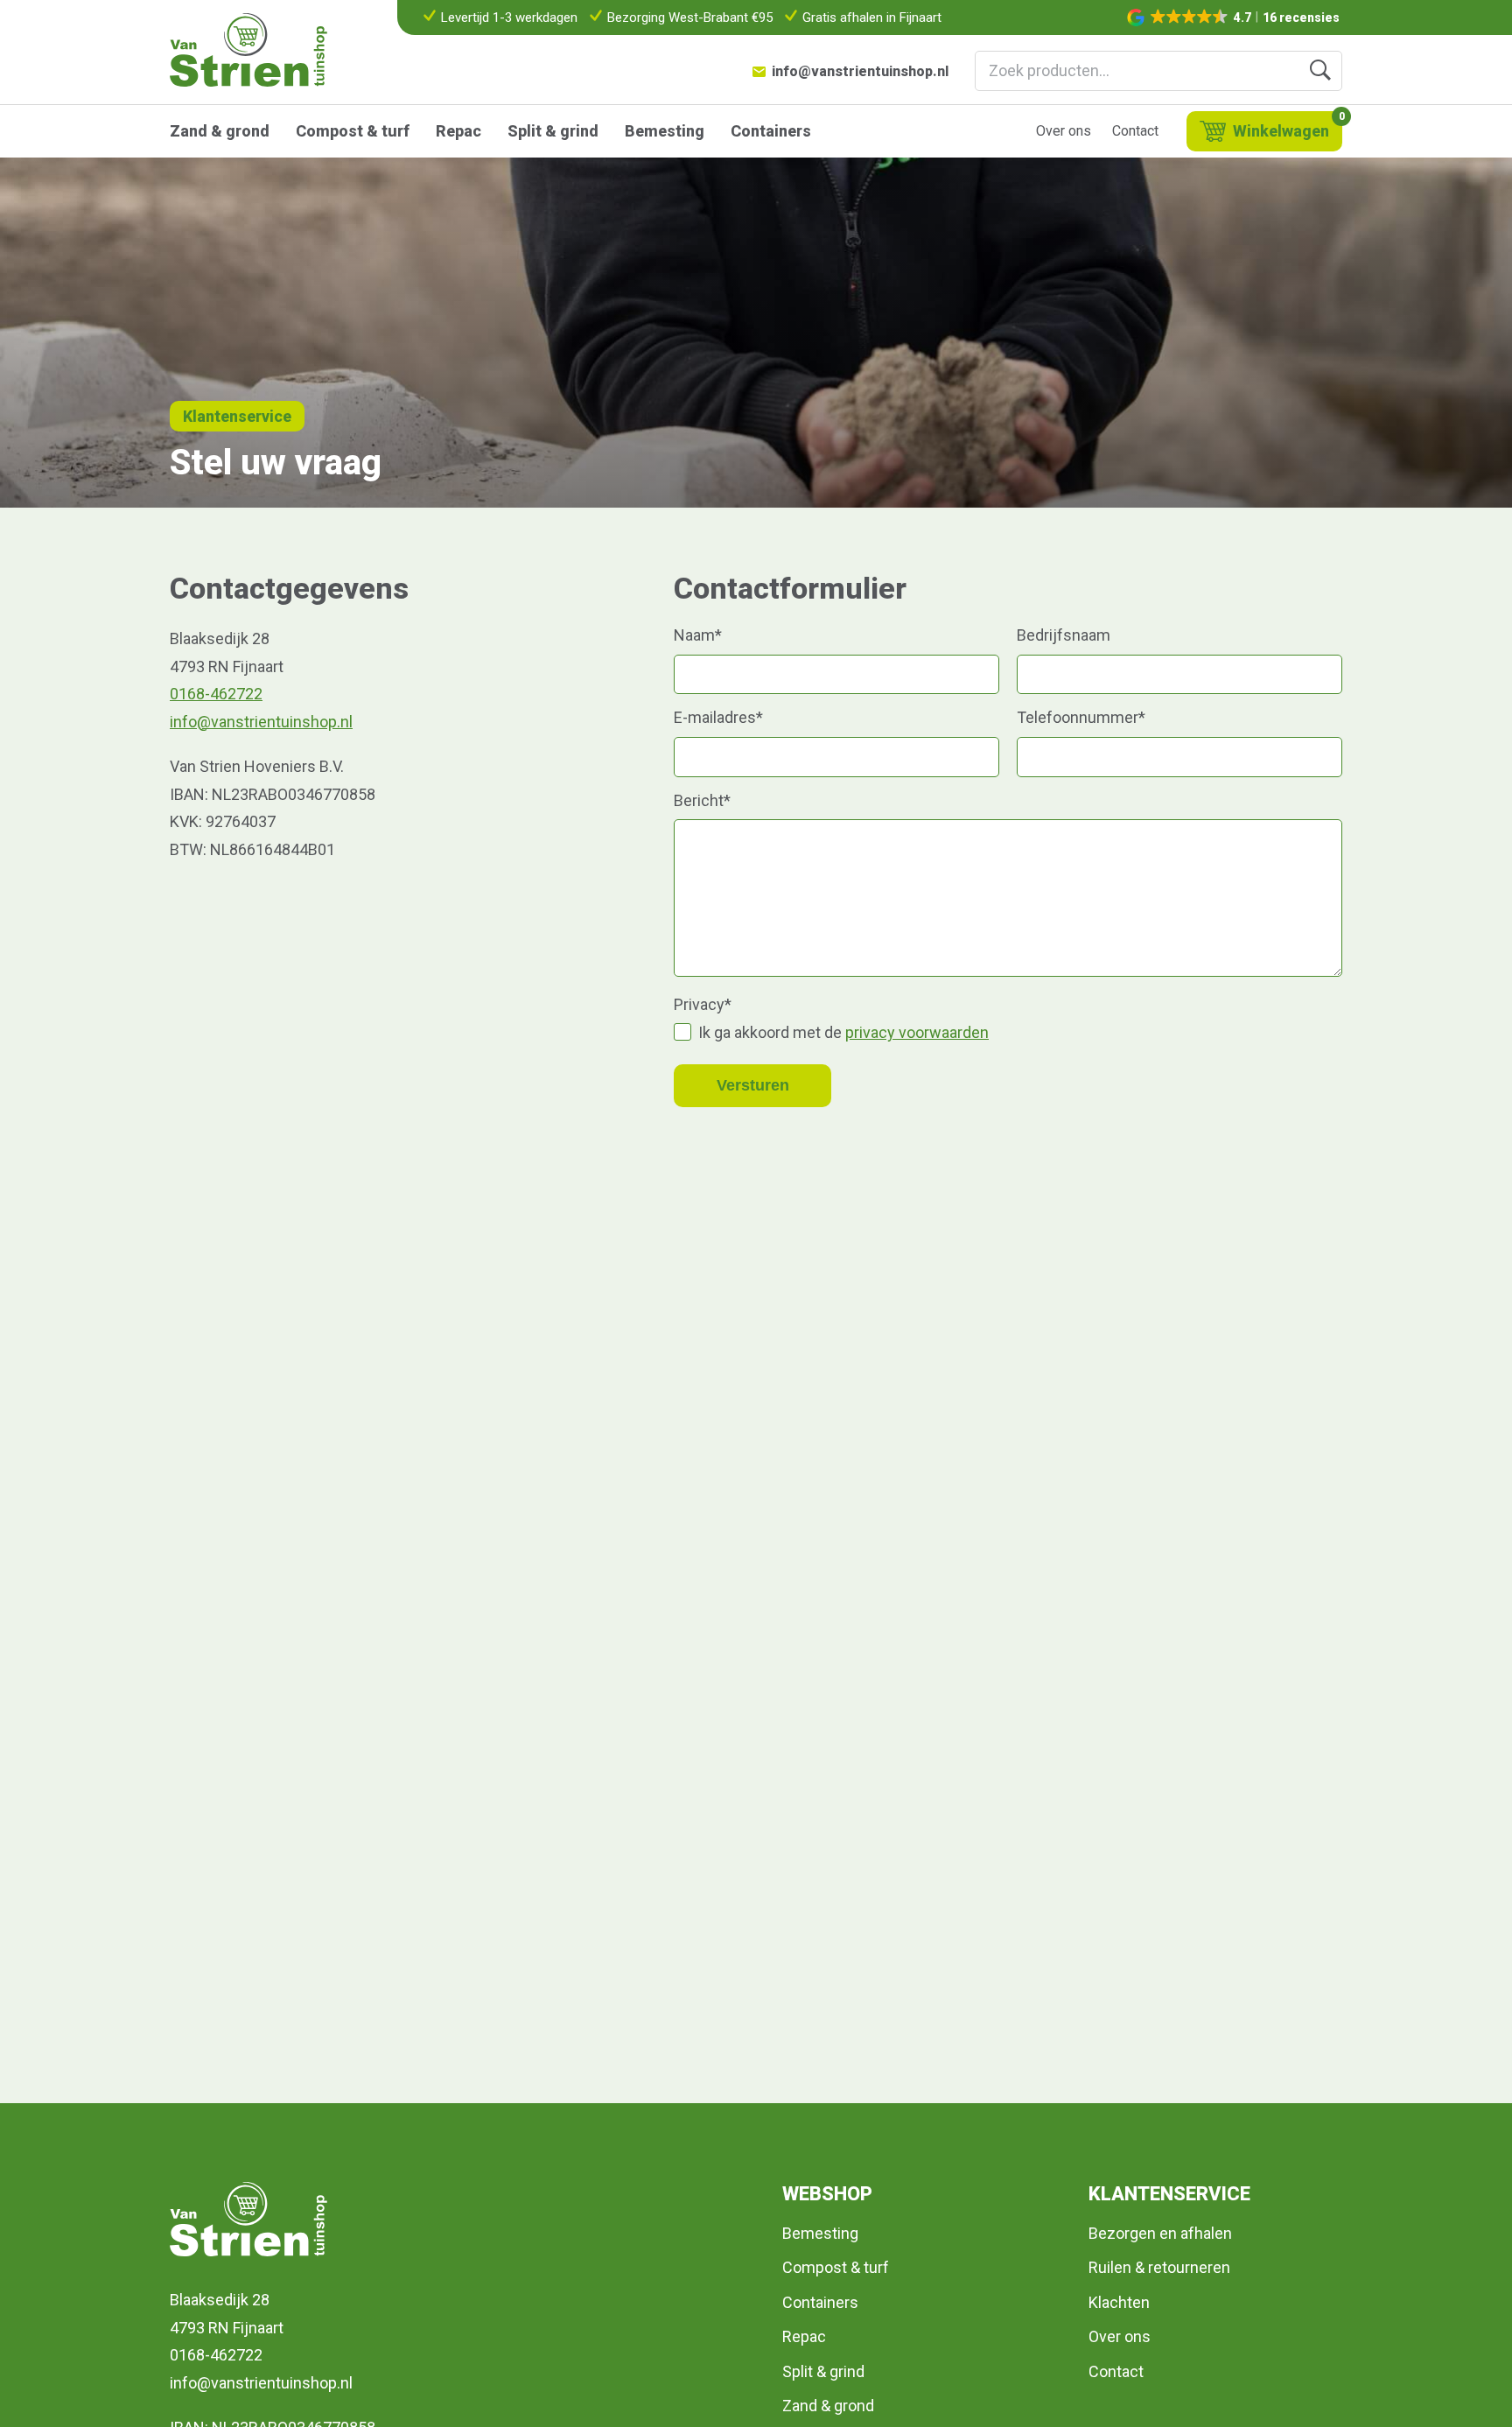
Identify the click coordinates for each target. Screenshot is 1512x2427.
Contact (1135, 131)
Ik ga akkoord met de (843, 1032)
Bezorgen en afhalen (1160, 2233)
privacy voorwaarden (917, 1032)
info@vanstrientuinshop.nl (860, 71)
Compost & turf (353, 131)
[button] (1235, 18)
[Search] (1320, 70)
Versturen (753, 1085)
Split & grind (553, 131)
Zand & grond (220, 131)
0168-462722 (216, 694)
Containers (771, 131)
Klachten (1119, 2302)
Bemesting (665, 131)
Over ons (1064, 131)
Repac (458, 131)
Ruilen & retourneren (1159, 2267)
